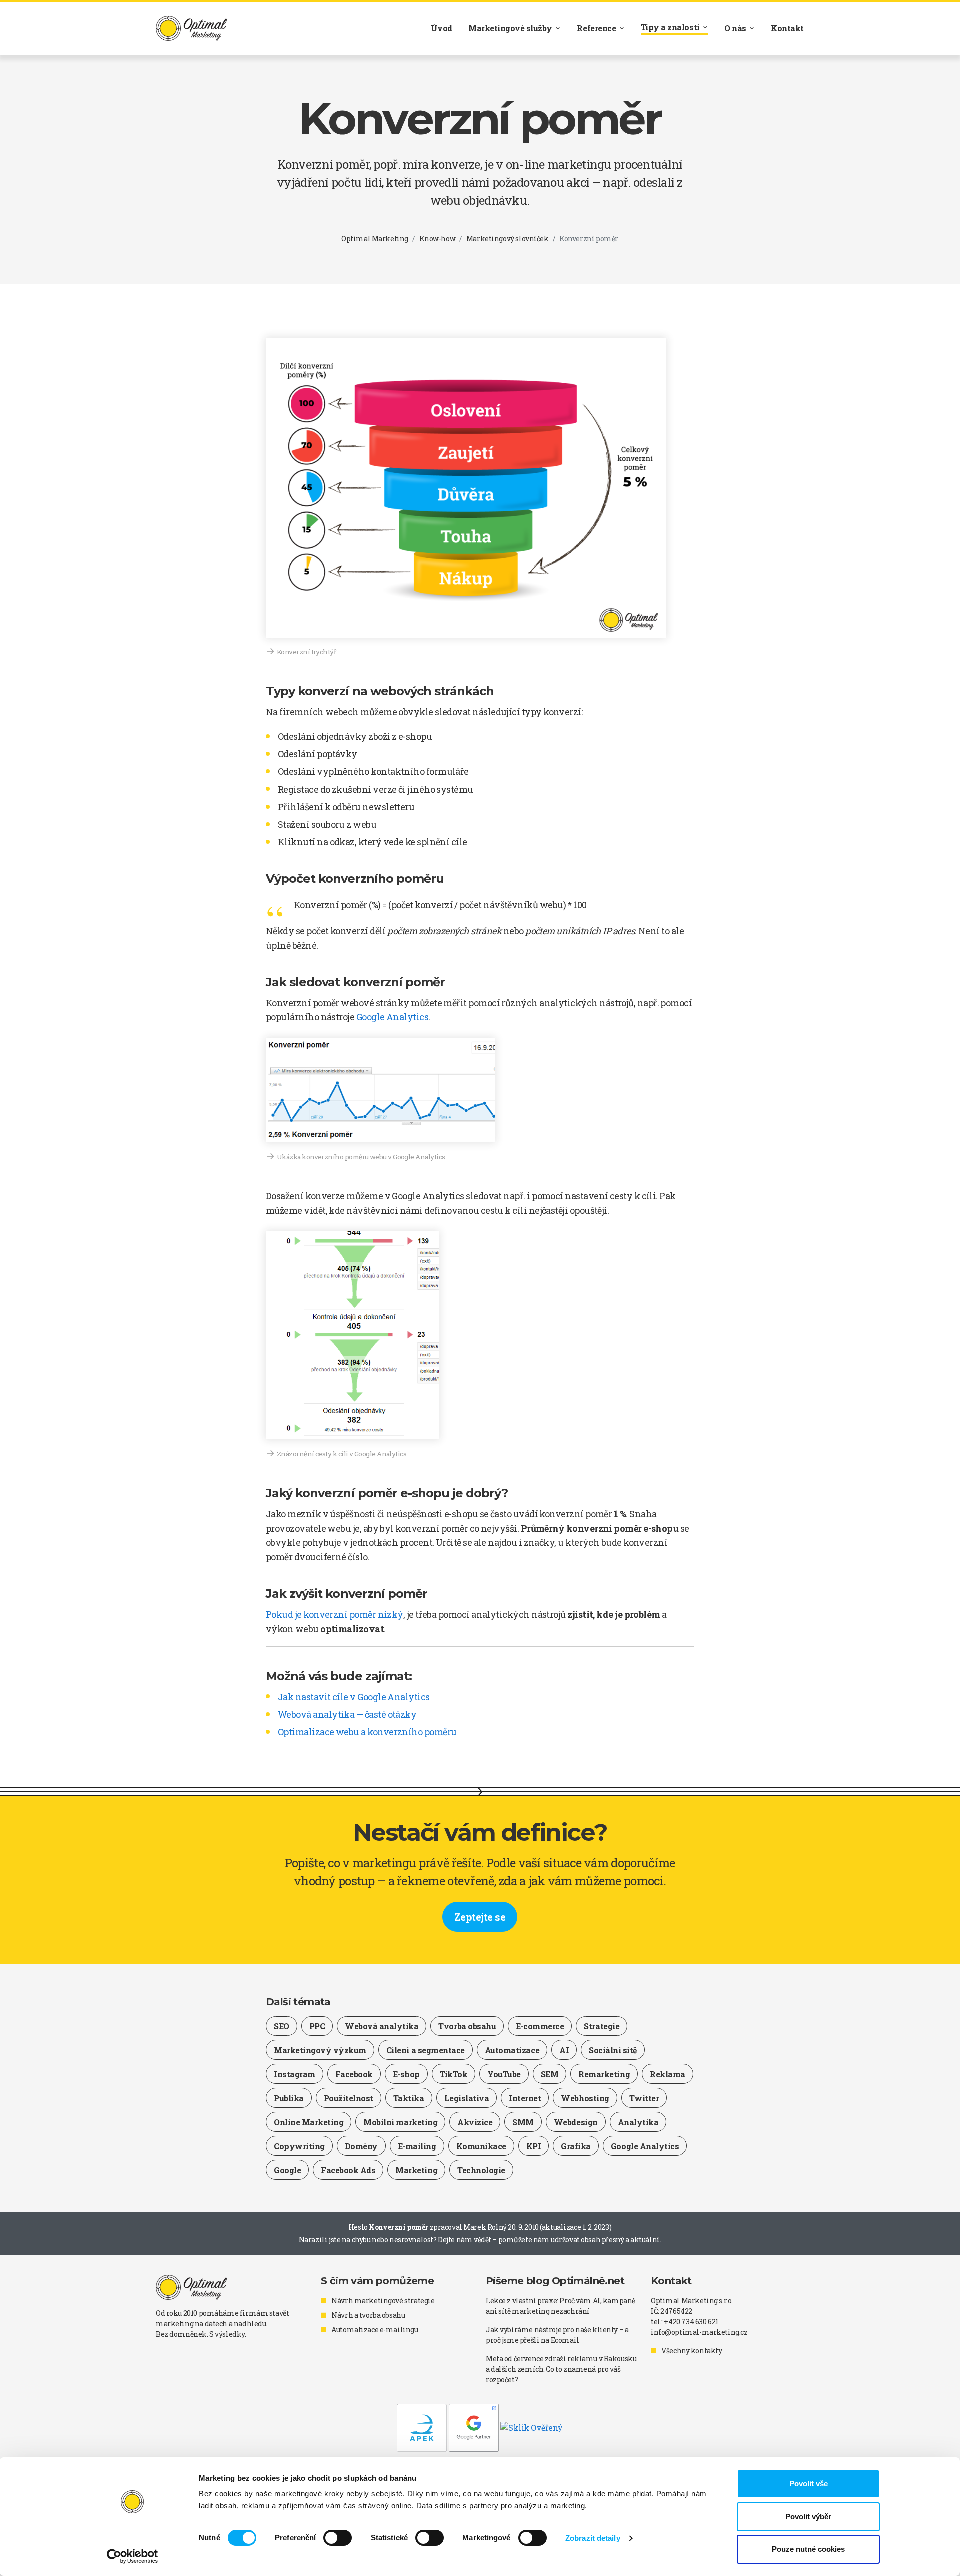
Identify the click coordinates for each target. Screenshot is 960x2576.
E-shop (406, 2074)
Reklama (668, 2074)
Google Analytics (392, 1017)
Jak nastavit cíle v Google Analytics (354, 1697)
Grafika (576, 2146)
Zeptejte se (480, 1917)
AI (564, 2050)
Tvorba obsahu (467, 2026)
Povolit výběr (808, 2517)
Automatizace (512, 2050)
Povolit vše (809, 2484)
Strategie (602, 2026)
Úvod (442, 28)
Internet (525, 2098)
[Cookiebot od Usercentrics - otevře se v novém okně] (133, 2556)
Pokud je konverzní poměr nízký (335, 1614)
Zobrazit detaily (593, 2538)
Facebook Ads (348, 2170)
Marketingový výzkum (320, 2050)
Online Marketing (309, 2122)
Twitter (644, 2098)
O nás (735, 28)
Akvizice (475, 2122)
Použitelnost (349, 2098)
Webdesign (576, 2122)
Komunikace (481, 2146)
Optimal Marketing (375, 238)
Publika (289, 2098)
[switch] (338, 2538)
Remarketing (604, 2074)
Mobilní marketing (400, 2122)
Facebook (354, 2074)
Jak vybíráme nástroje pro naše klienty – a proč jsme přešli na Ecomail (557, 2335)
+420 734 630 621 (691, 2322)
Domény (361, 2146)
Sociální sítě (613, 2050)
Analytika (638, 2122)
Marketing (416, 2170)
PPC (317, 2026)
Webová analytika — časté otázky (347, 1714)
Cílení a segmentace (426, 2050)
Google (287, 2170)
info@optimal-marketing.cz (699, 2332)
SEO (282, 2026)
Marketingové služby (510, 28)
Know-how (438, 238)
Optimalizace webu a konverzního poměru (367, 1732)
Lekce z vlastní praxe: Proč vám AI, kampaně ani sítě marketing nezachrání (561, 2306)
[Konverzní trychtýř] (466, 488)
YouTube (504, 2074)
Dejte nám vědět (465, 2240)
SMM (523, 2122)
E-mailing (417, 2146)
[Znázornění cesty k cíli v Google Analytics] (352, 1335)
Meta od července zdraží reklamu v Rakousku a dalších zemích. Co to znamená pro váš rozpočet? (561, 2369)
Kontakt (787, 28)
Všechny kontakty (692, 2351)
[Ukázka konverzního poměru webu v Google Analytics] (380, 1090)
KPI (534, 2146)
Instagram (295, 2074)
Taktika (409, 2098)
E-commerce (540, 2026)
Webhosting (585, 2098)
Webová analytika (382, 2026)
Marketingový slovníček (508, 238)
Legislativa (467, 2098)
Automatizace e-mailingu (375, 2330)
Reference (596, 28)
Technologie (481, 2170)
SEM (550, 2074)
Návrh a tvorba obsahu (368, 2315)
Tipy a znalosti (670, 27)
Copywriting (299, 2146)
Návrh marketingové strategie (383, 2301)
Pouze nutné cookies (808, 2549)
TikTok (454, 2074)
